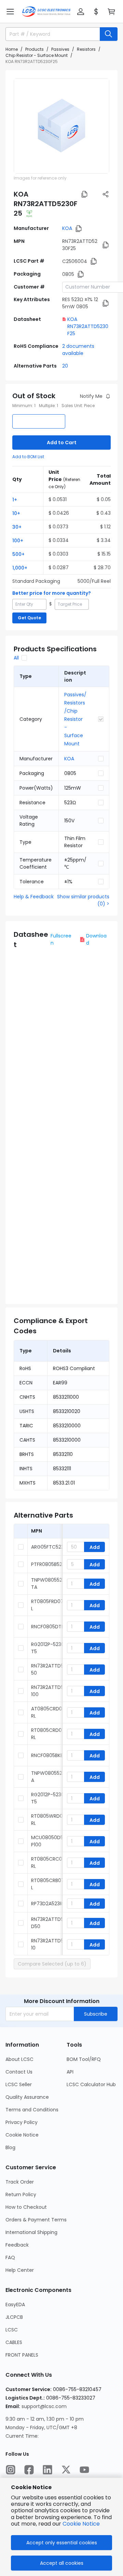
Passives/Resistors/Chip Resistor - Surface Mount (75, 719)
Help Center (20, 2270)
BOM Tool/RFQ (84, 2059)
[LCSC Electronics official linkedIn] (47, 2470)
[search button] (109, 34)
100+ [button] (18, 541)
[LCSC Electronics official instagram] (11, 2470)
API (70, 2072)
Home (12, 49)
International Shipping (31, 2232)
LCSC (12, 2330)
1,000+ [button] (20, 568)
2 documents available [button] (78, 350)
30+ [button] (17, 527)
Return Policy (21, 2194)
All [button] (16, 658)
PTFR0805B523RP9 (52, 1564)
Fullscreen (61, 939)
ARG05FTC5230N (51, 1547)
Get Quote (29, 618)
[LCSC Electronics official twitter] (66, 2470)
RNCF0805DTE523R (53, 1627)
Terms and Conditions (32, 2110)
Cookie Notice (22, 2135)
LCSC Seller (19, 2084)
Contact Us (19, 2072)
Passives (60, 49)
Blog (10, 2147)
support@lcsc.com (44, 2406)
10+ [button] (16, 513)
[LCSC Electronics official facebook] (29, 2470)
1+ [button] (15, 500)
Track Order (20, 2182)
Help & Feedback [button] (34, 897)
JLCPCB (14, 2317)
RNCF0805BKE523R (52, 1755)
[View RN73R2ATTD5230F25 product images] (61, 126)
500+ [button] (18, 554)
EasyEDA (15, 2305)
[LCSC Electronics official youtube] (84, 2470)
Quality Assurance (27, 2097)
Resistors (86, 49)
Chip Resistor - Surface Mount (37, 55)
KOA (67, 228)
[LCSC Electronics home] (46, 12)
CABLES (14, 2342)
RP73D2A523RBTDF (53, 1904)
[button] (10, 12)
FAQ (10, 2257)
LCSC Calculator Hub (91, 2084)
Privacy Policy (22, 2122)
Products (35, 49)
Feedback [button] (17, 2245)
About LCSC (19, 2059)
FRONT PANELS (22, 2355)
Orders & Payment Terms (36, 2220)
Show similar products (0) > (83, 900)
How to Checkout (26, 2207)
